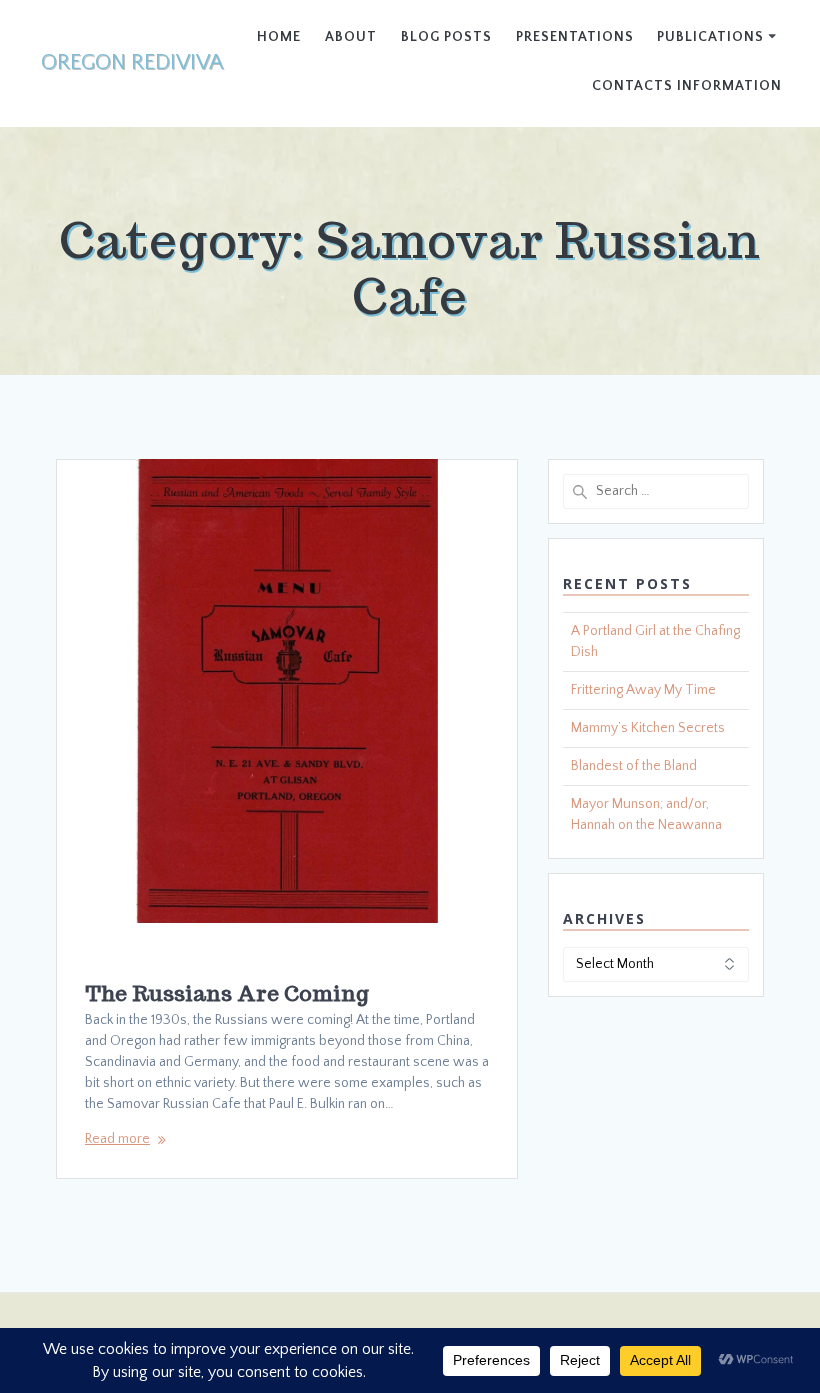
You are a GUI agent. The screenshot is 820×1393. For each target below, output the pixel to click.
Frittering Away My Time (643, 690)
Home (279, 37)
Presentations (575, 37)
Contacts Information (687, 86)
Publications (710, 37)
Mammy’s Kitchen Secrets (648, 728)
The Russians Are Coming (227, 993)
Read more (117, 1139)
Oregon (132, 63)
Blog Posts (446, 37)
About (351, 37)
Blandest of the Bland (634, 766)
